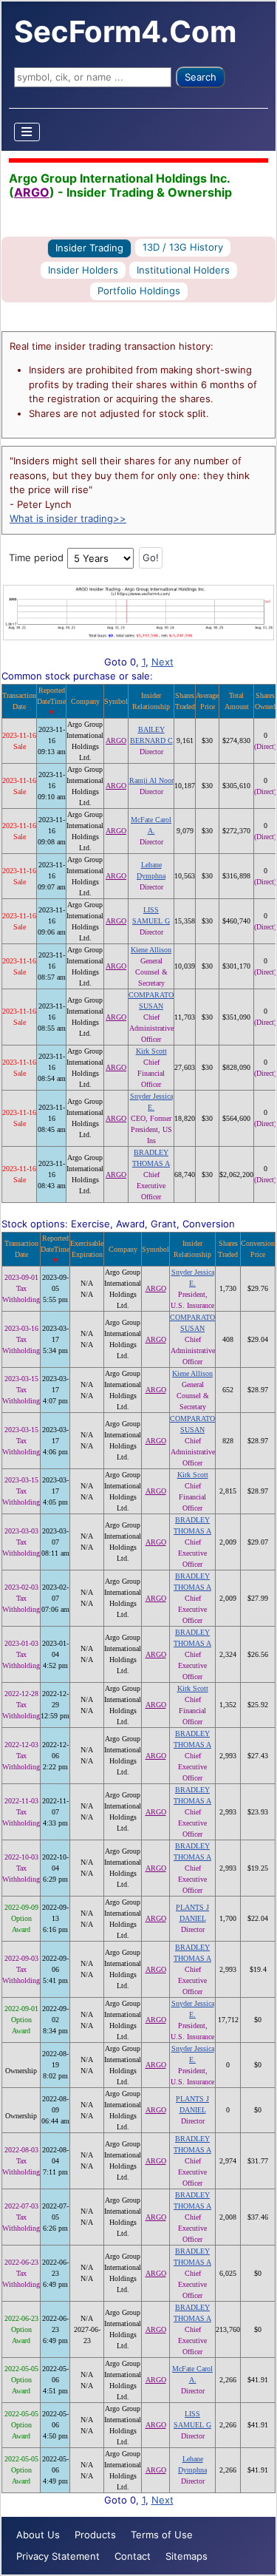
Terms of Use (162, 2535)
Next (163, 662)
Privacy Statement (58, 2556)
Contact (133, 2556)
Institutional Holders (183, 270)
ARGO (32, 192)
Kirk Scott (151, 1051)
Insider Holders (83, 270)
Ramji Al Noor (151, 780)
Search (201, 77)
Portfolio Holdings (139, 291)
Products (95, 2535)
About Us (38, 2535)
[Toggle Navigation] (27, 132)
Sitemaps (187, 2556)
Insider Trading (89, 248)
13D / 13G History (183, 247)
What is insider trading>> (68, 518)
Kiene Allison (151, 950)
